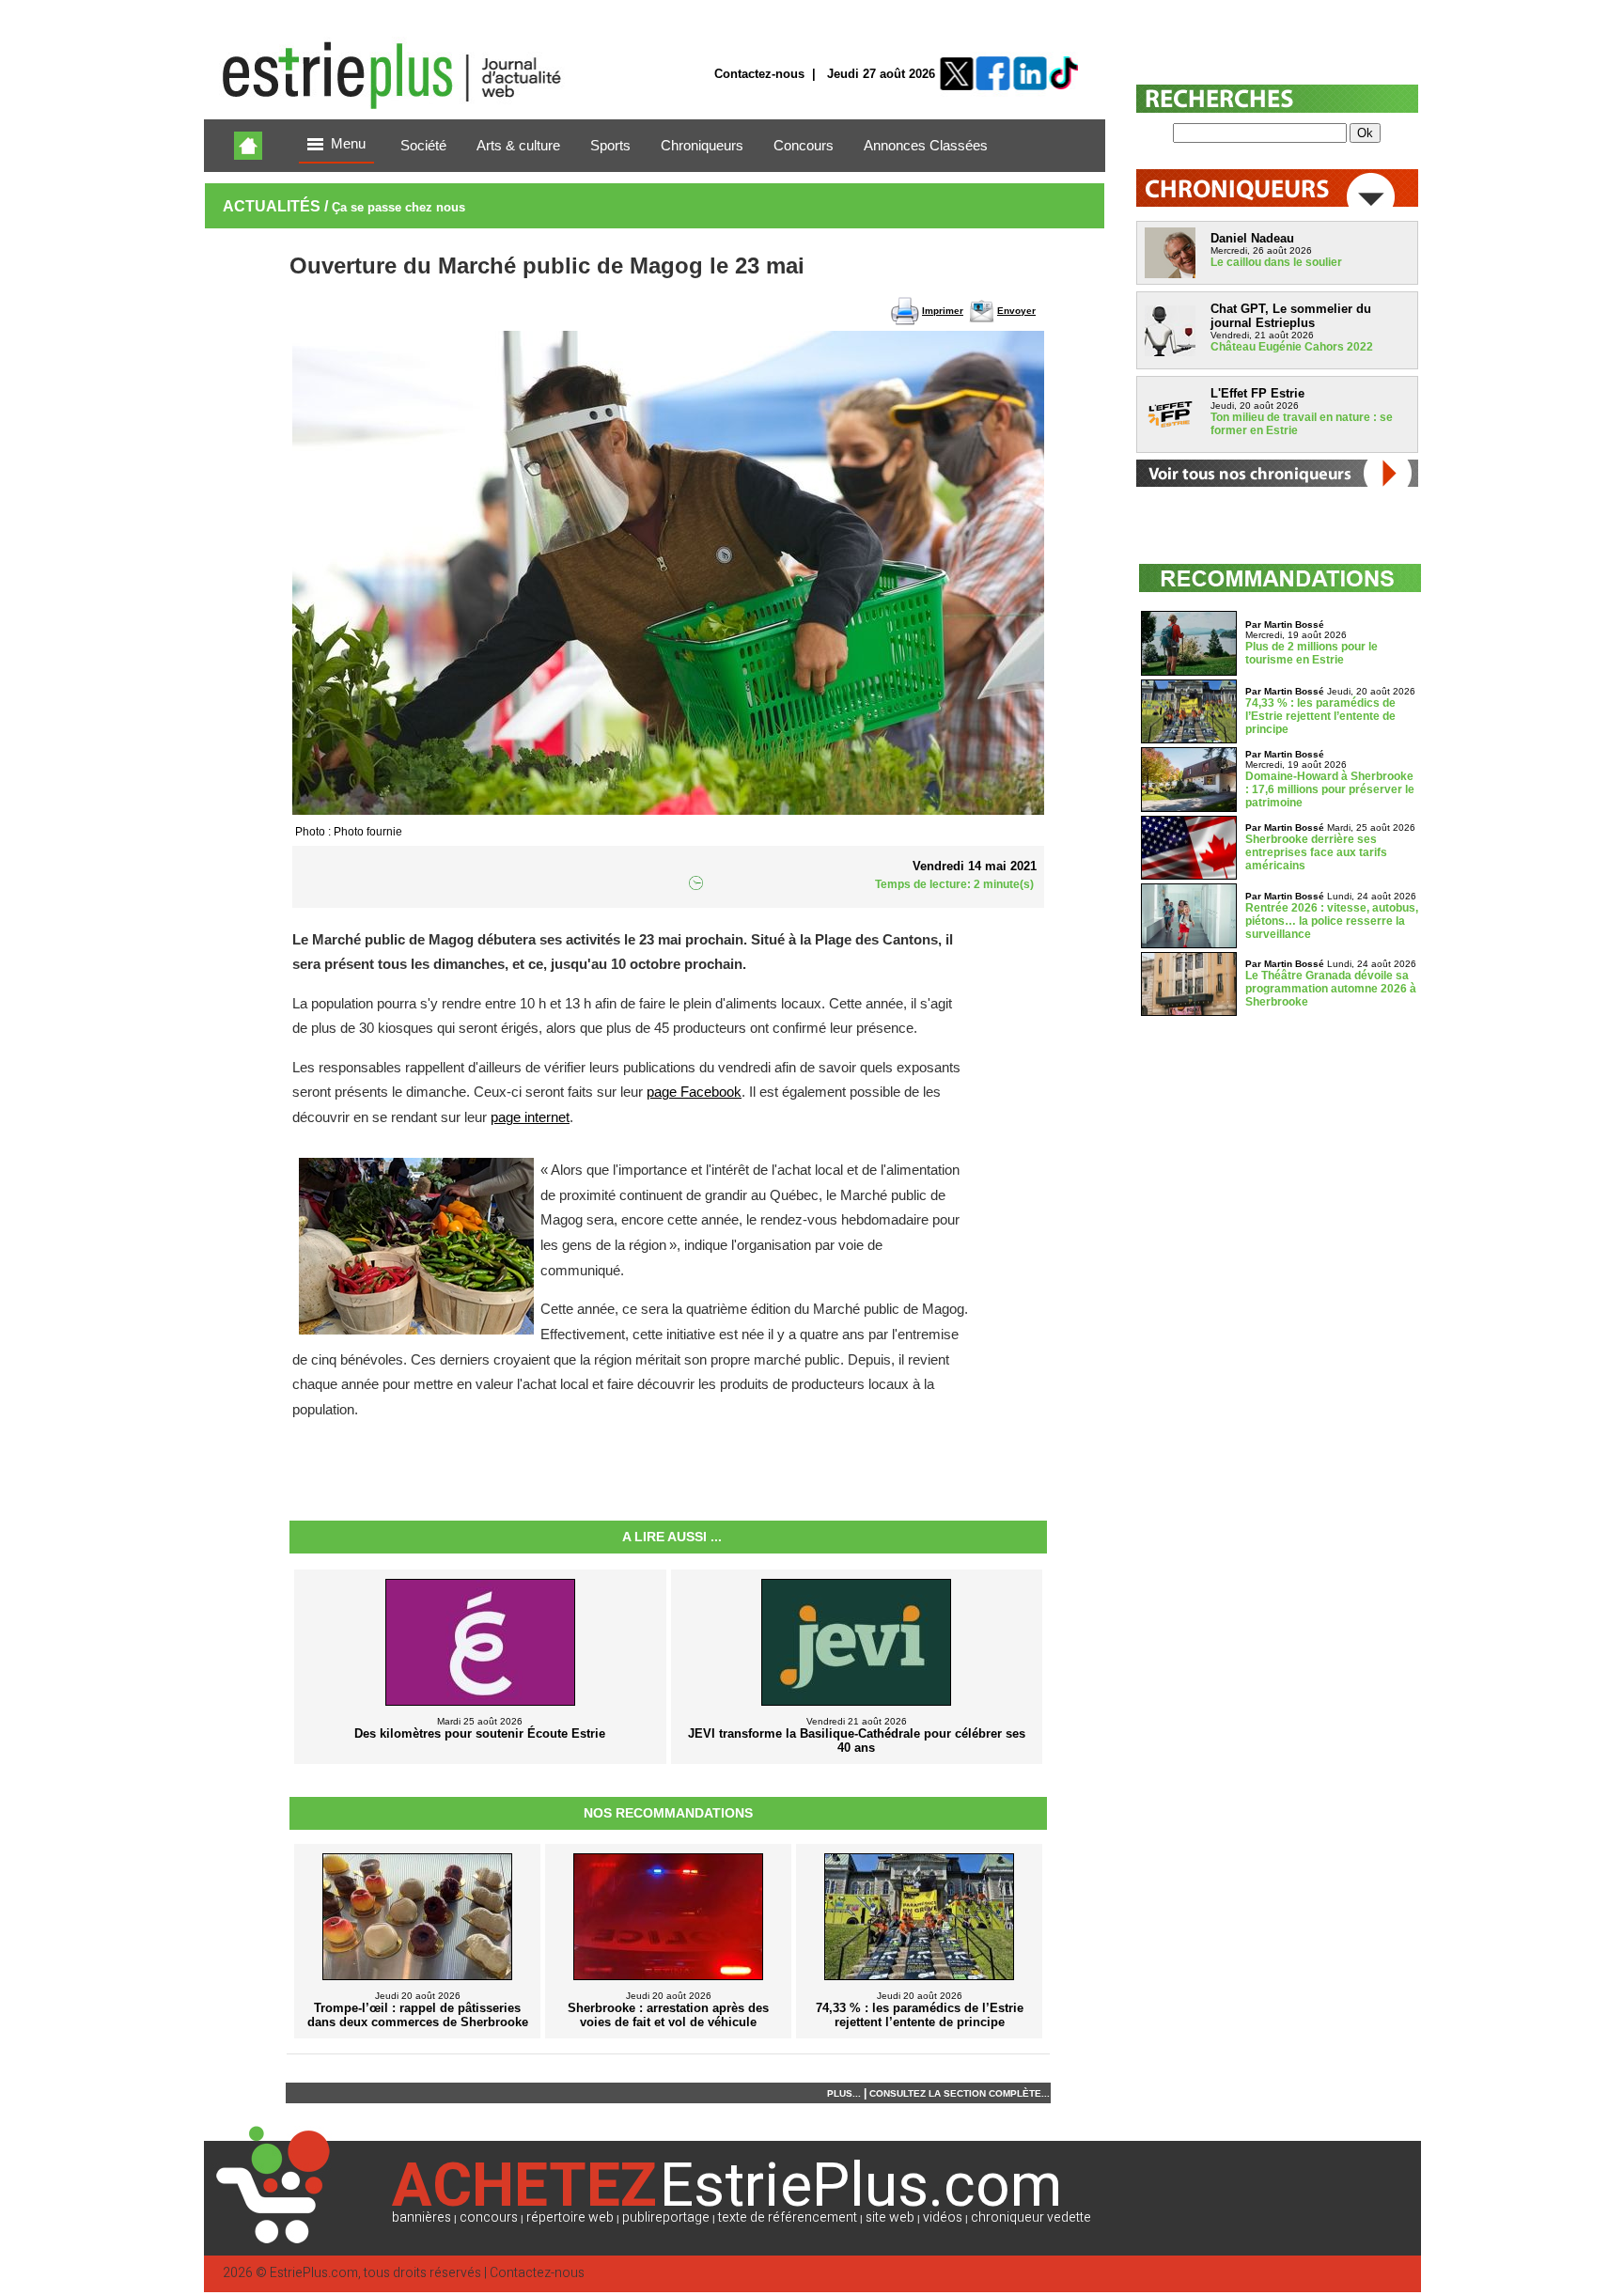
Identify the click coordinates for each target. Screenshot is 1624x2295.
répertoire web (570, 2217)
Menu (348, 144)
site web (890, 2217)
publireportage (666, 2217)
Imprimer (943, 311)
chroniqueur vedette (1031, 2217)
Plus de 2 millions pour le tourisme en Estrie (1312, 653)
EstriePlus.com (314, 2273)
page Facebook (694, 1092)
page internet (530, 1117)
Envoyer (1016, 311)
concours (489, 2217)
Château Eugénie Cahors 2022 (1292, 347)
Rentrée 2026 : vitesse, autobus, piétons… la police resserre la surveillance (1332, 921)
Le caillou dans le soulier (1276, 262)
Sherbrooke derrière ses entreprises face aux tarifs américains (1316, 852)
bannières (422, 2217)
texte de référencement (788, 2217)
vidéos (943, 2217)
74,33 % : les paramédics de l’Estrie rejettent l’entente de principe (1320, 716)
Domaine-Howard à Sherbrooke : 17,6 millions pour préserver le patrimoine (1330, 789)
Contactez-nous (759, 74)
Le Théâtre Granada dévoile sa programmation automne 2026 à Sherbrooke (1331, 989)
